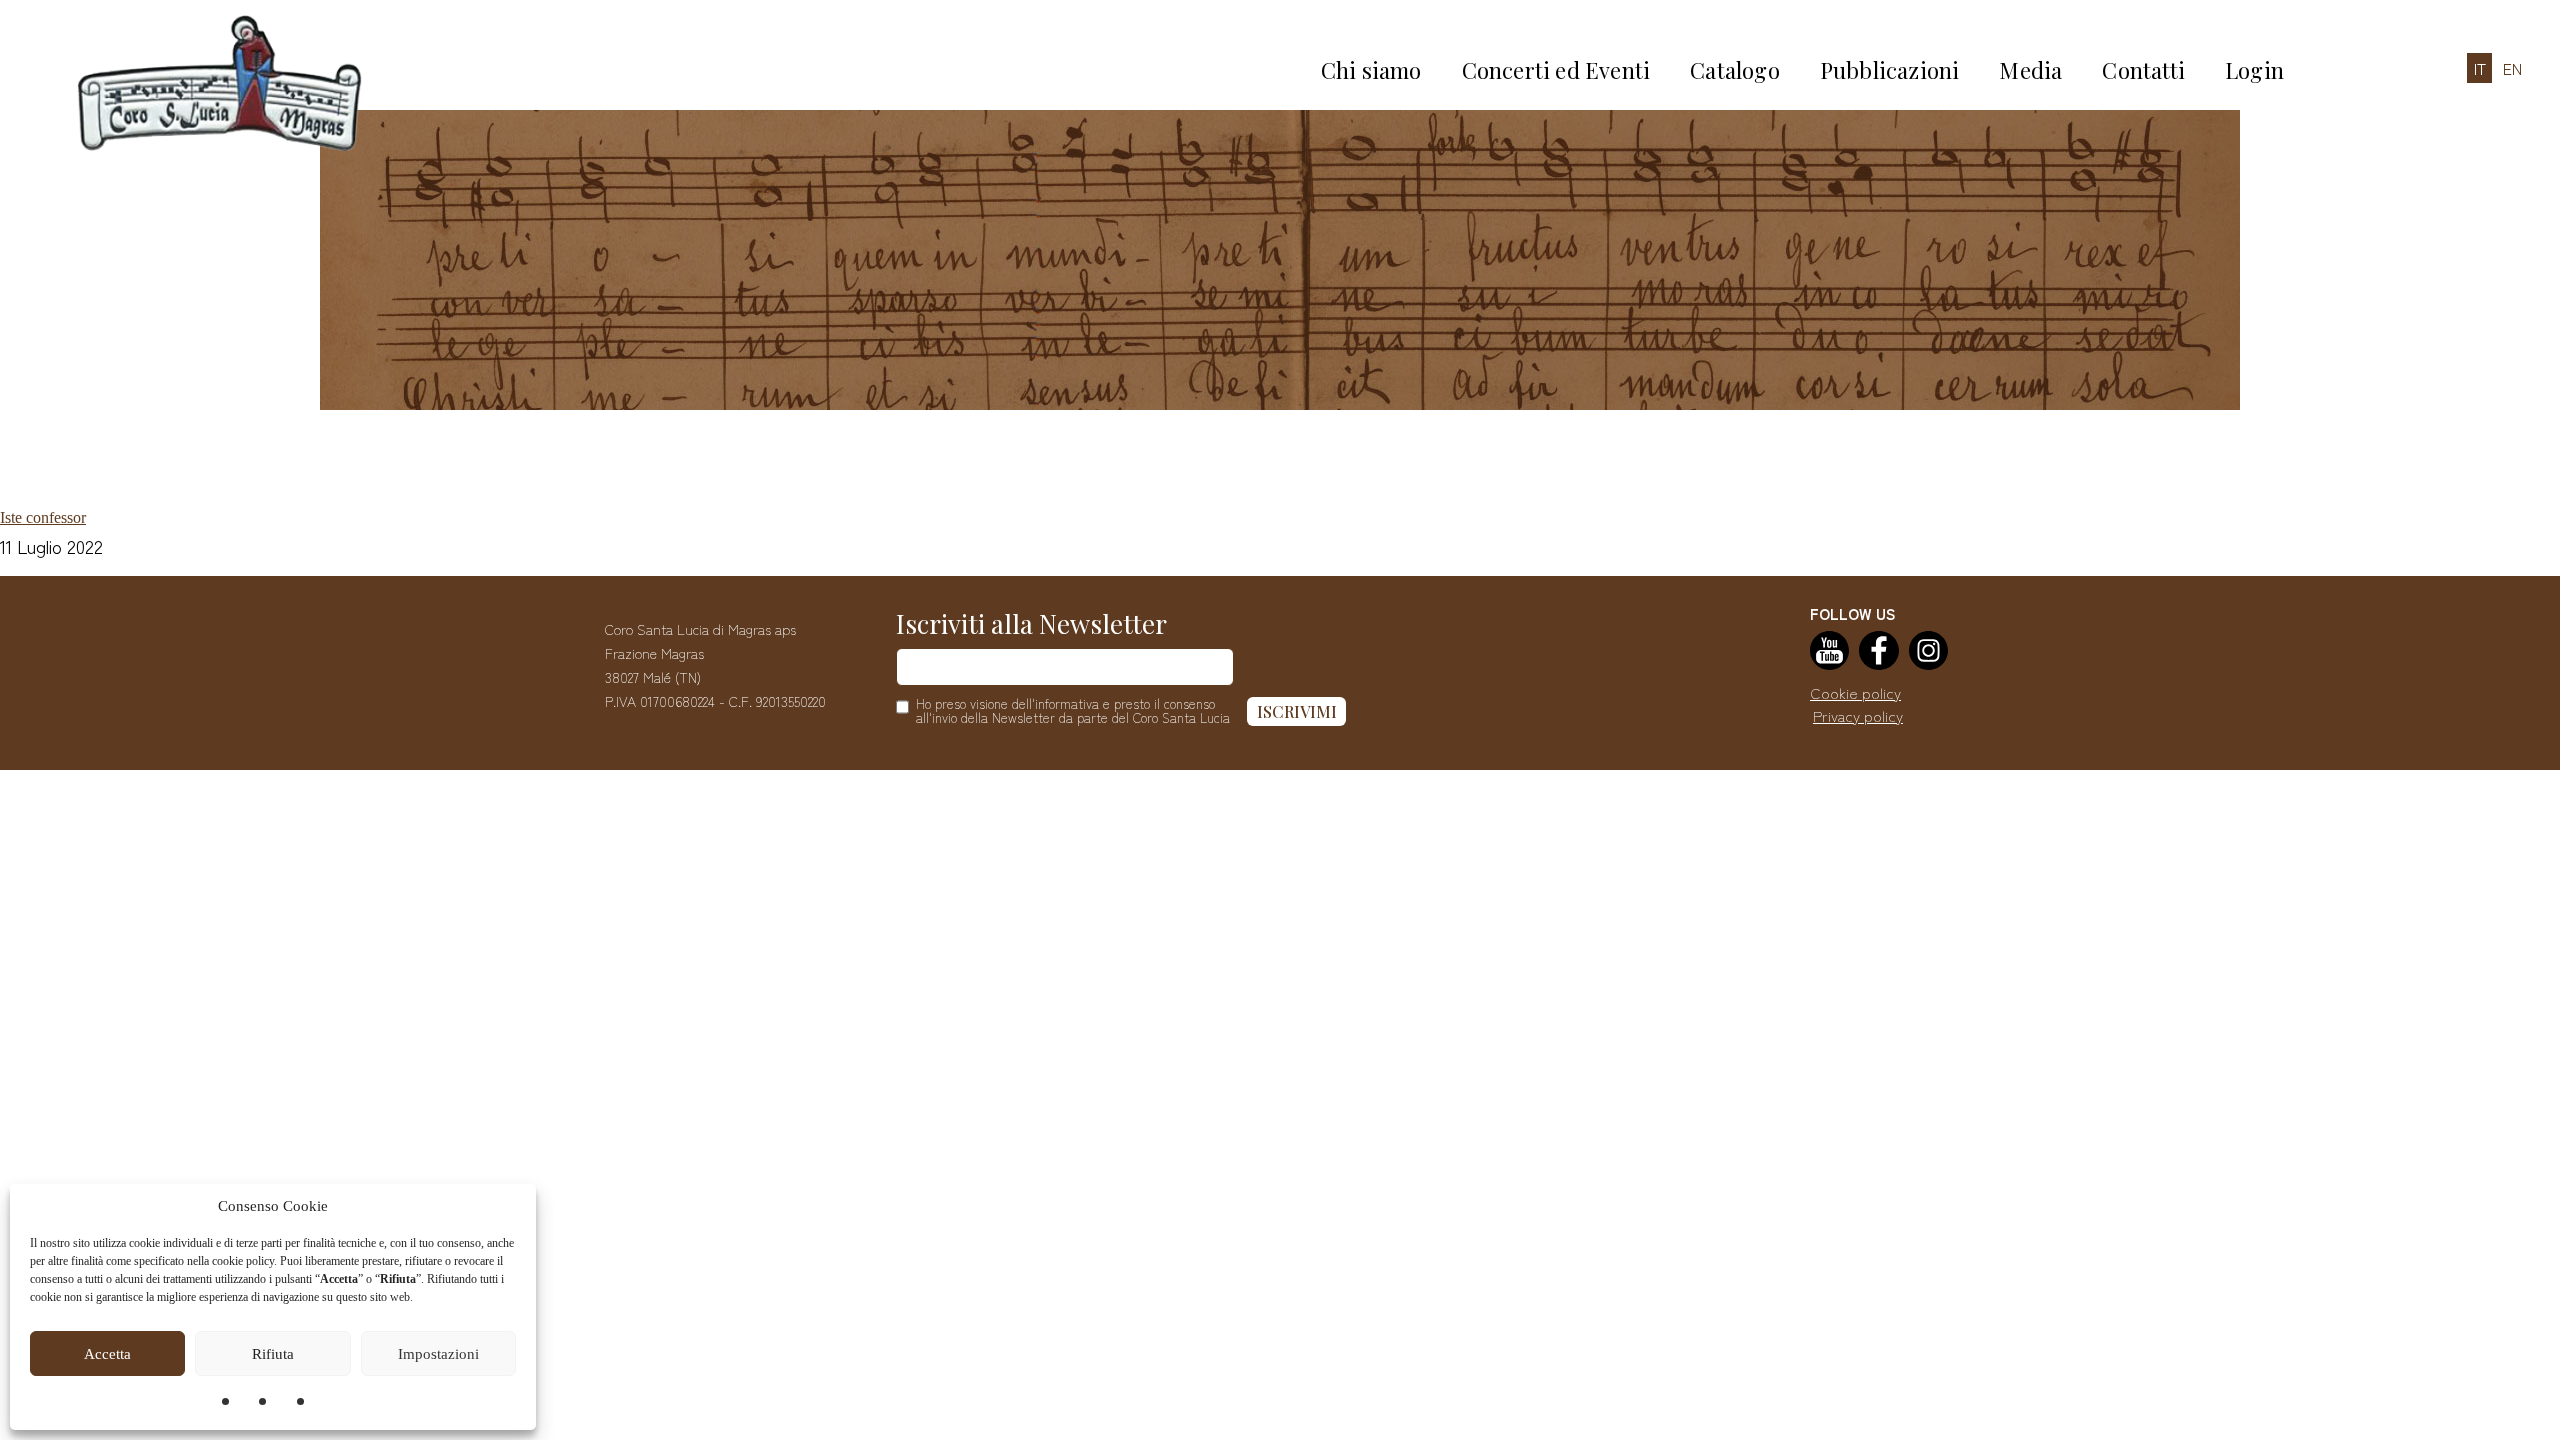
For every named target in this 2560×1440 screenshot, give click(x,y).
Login (2254, 70)
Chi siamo (1371, 70)
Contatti (2143, 70)
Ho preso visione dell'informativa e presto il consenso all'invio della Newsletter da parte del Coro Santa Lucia (1073, 711)
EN (2512, 68)
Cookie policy (1855, 692)
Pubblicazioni (1890, 70)
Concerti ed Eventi (1556, 70)
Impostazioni (438, 1354)
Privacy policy (1858, 715)
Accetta (107, 1354)
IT (2480, 68)
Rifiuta (273, 1354)
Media (2030, 70)
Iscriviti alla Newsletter (1031, 623)
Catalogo (1735, 70)
